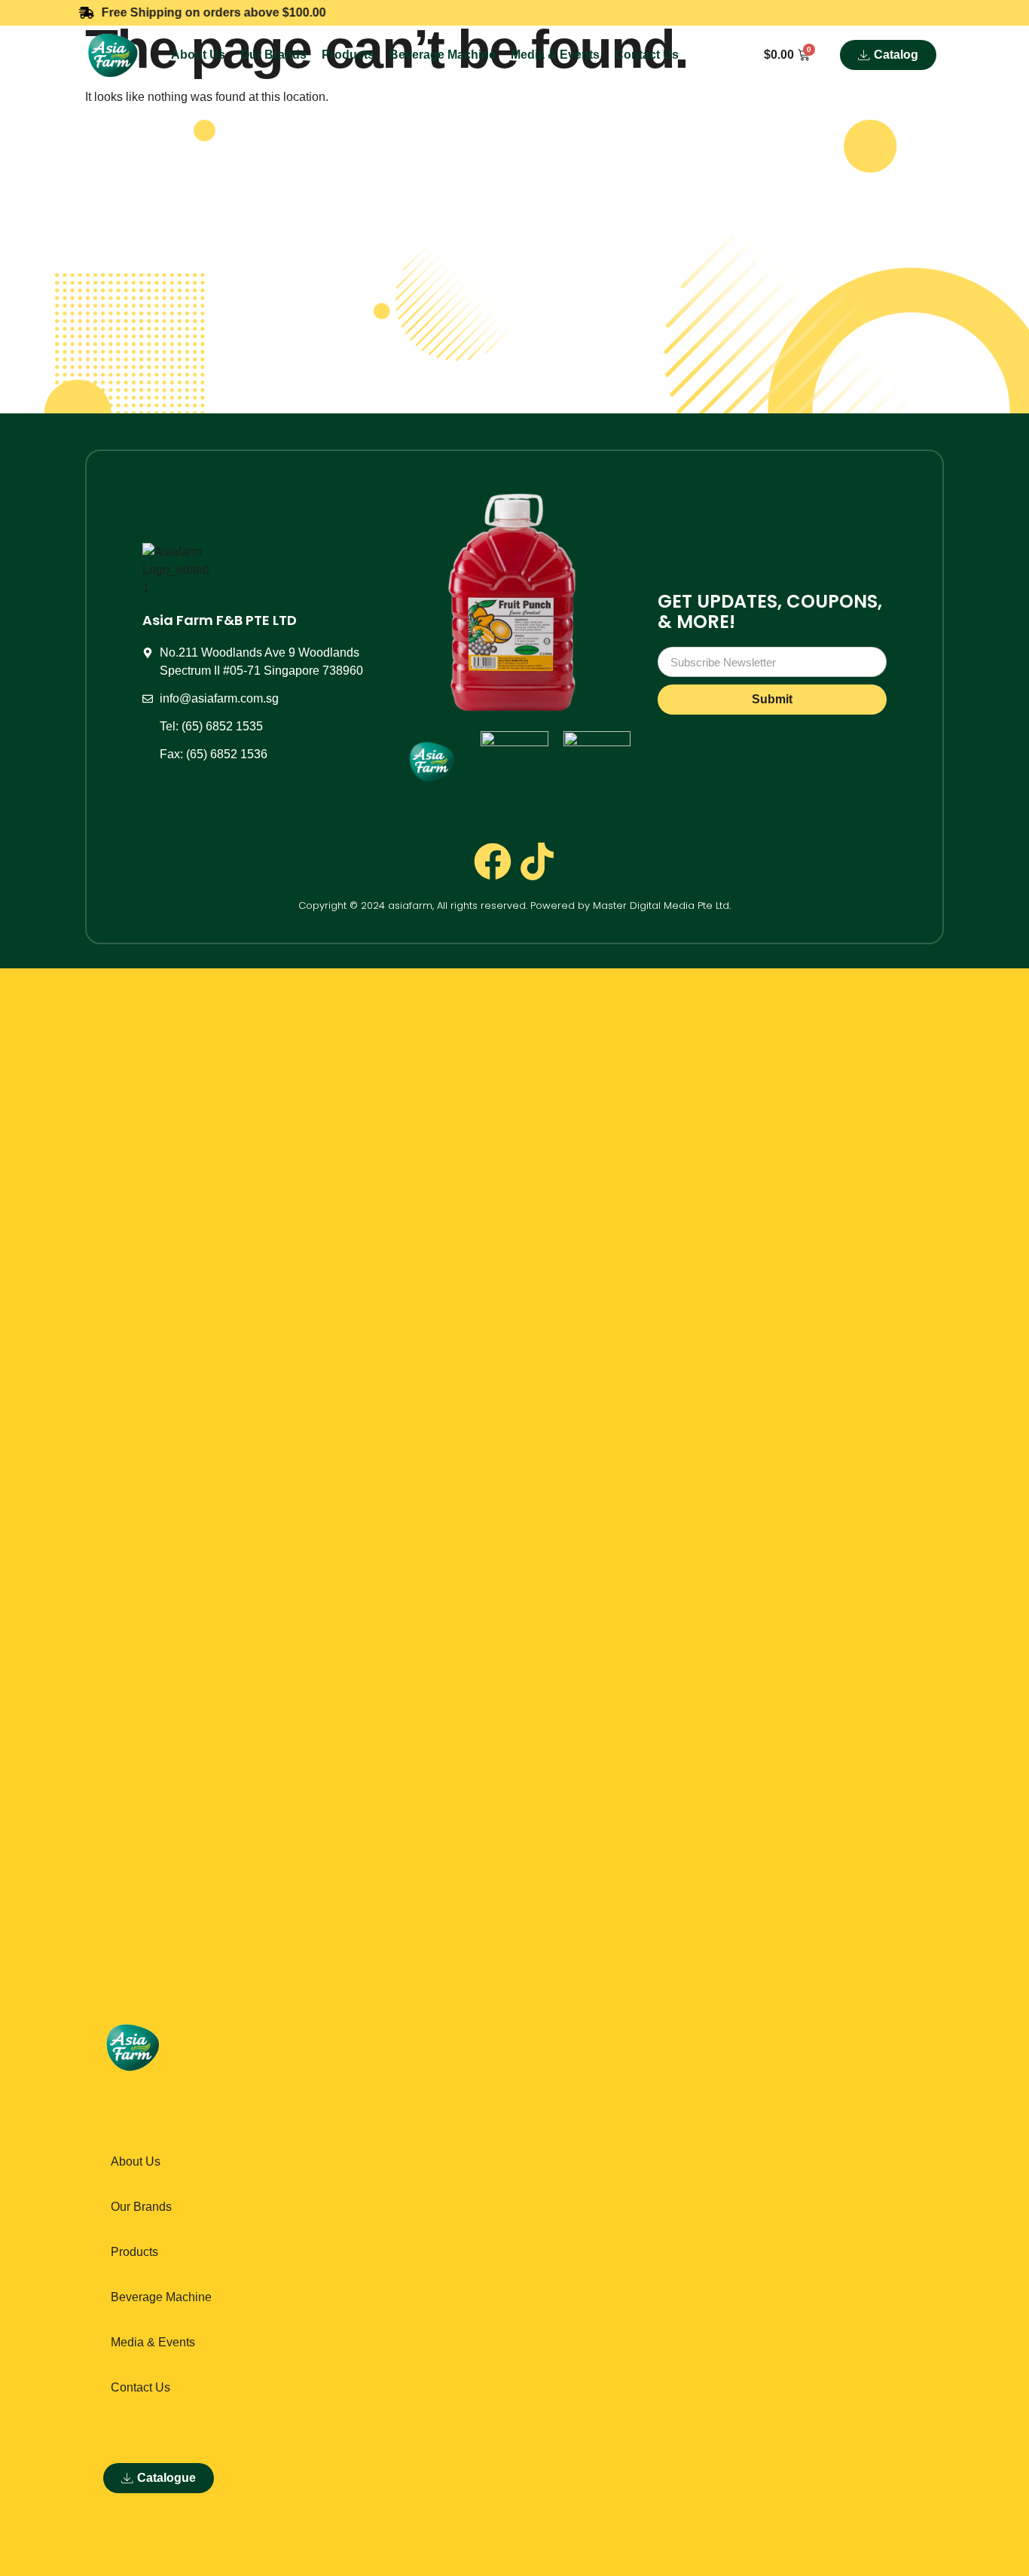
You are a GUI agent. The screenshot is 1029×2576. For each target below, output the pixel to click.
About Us (198, 55)
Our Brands (273, 55)
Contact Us (647, 55)
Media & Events (555, 55)
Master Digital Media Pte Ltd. (662, 905)
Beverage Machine (443, 55)
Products (348, 55)
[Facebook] (493, 861)
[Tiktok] (537, 861)
